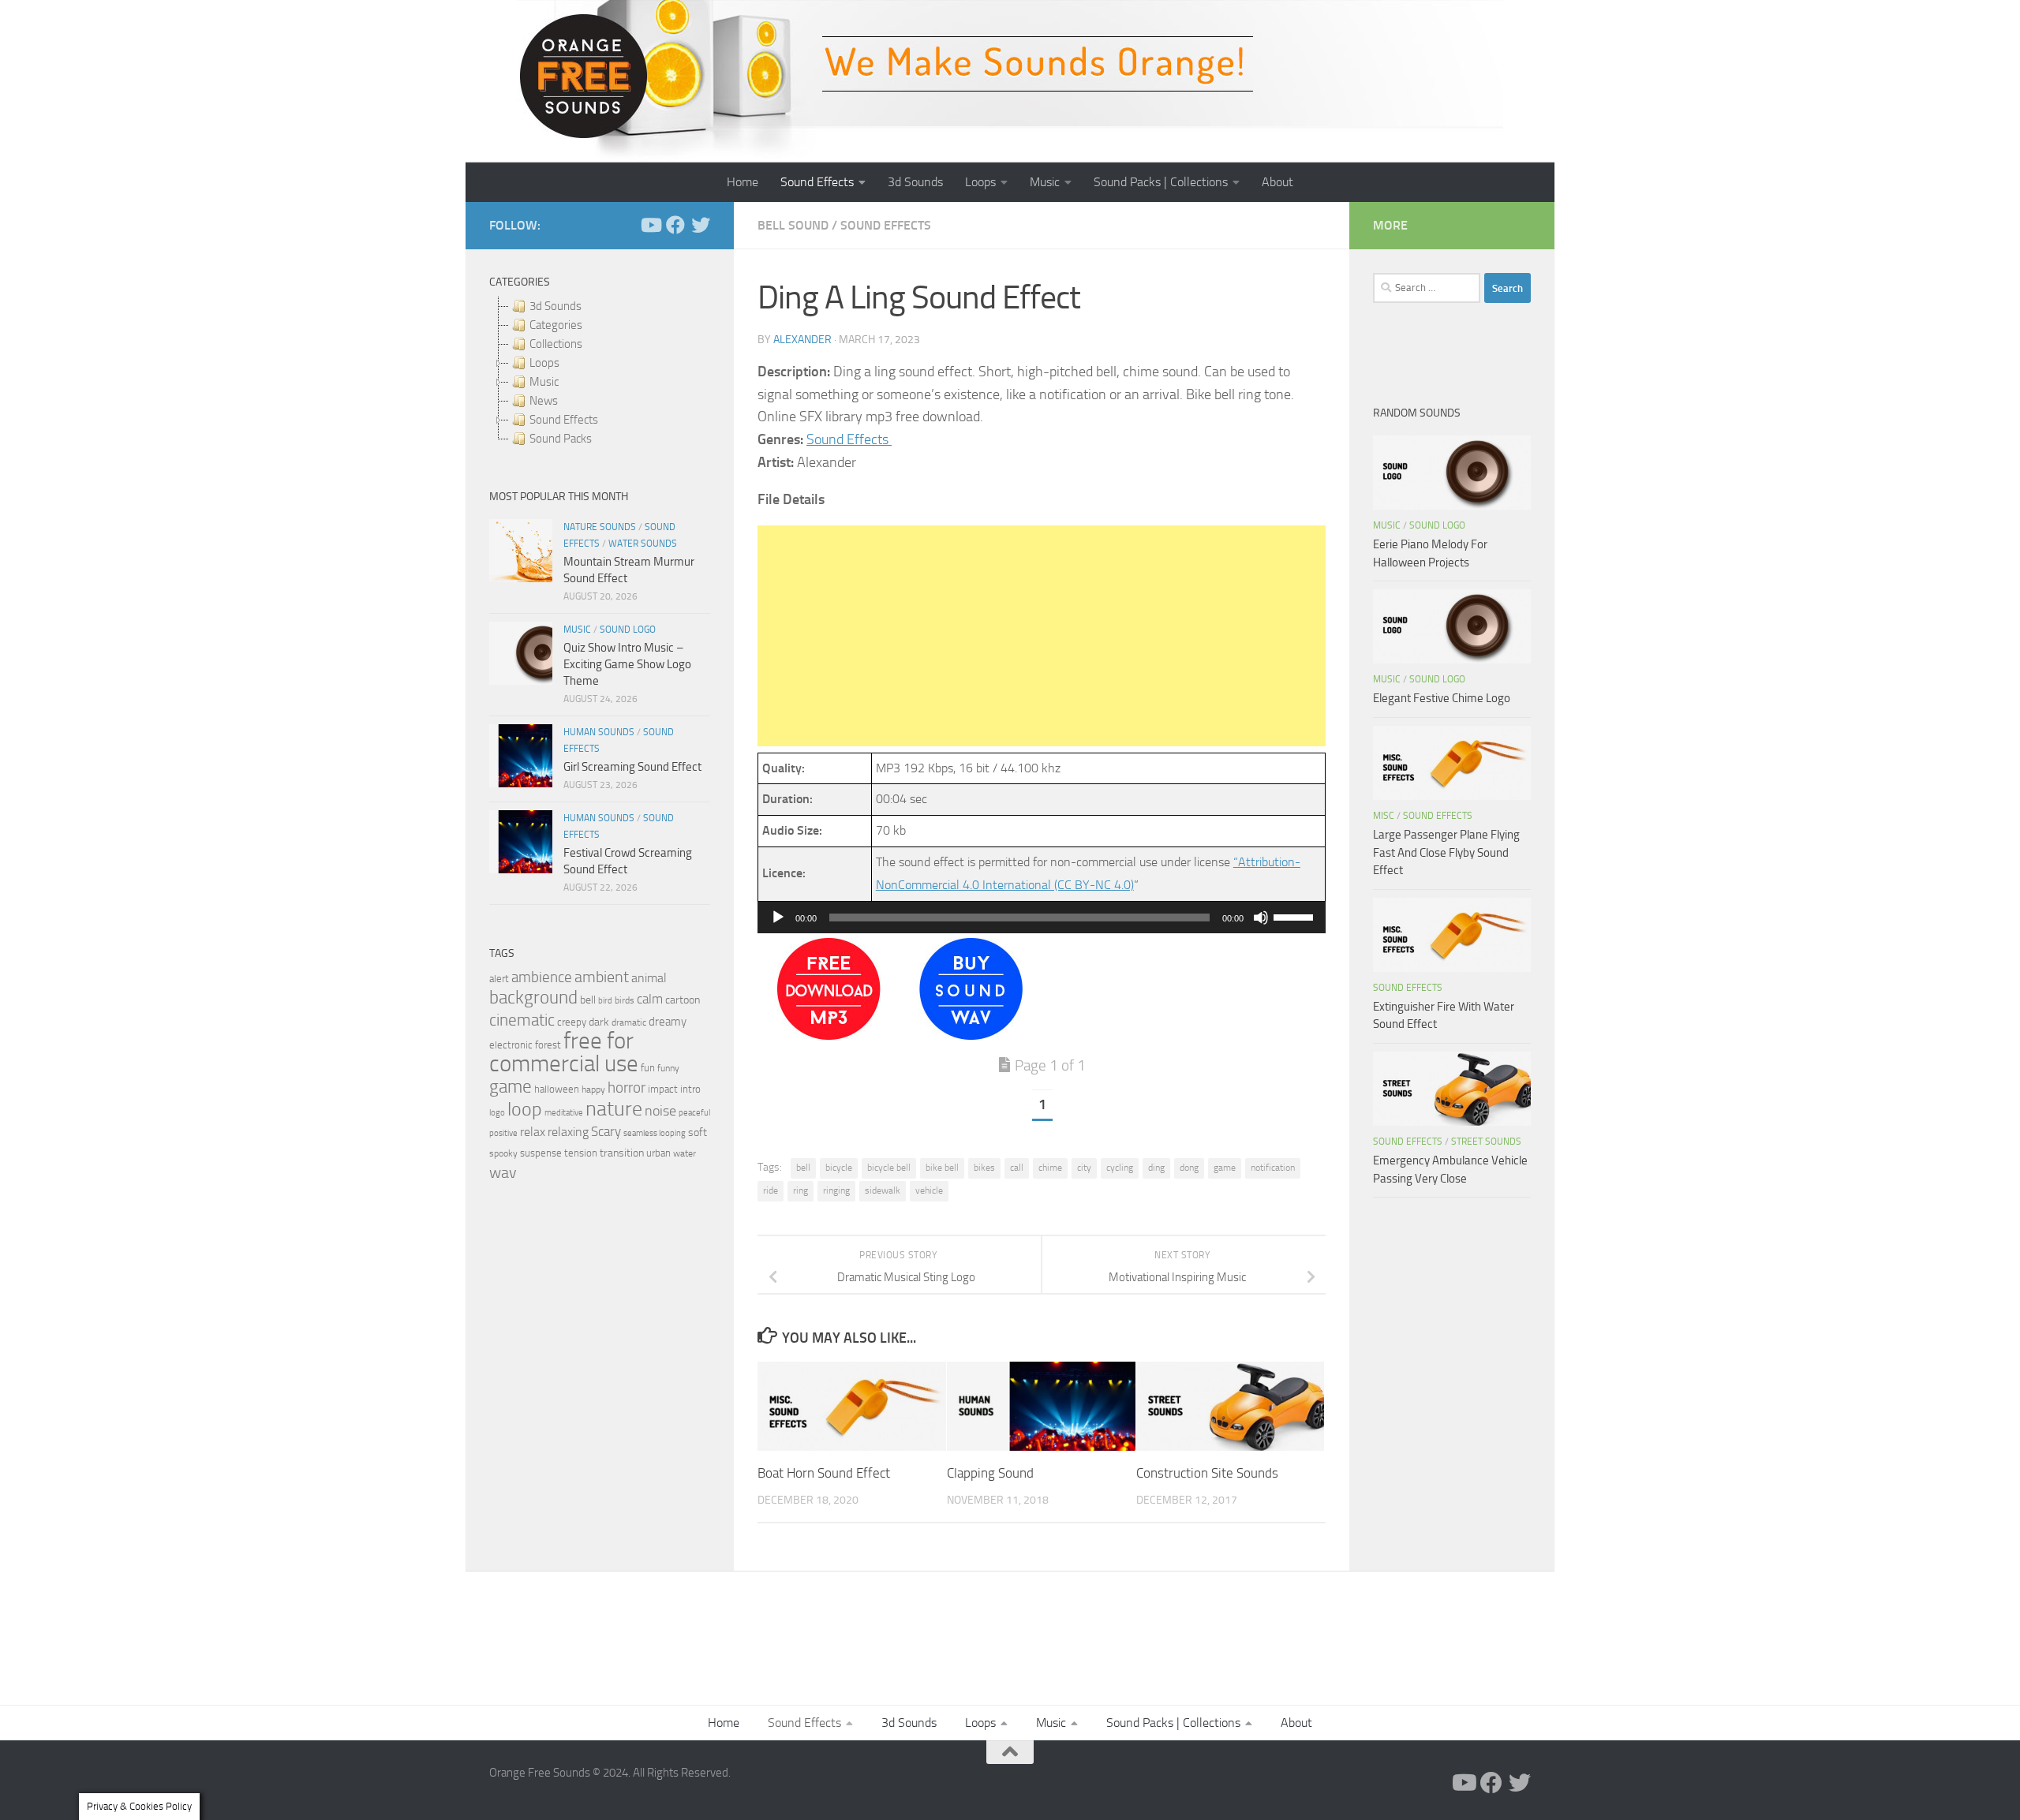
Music (1045, 182)
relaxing (568, 1132)
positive (503, 1133)
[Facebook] (675, 225)
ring (801, 1190)
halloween (557, 1089)
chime (1050, 1168)
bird (605, 1001)
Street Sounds (1486, 1142)
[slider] (1296, 916)
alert (499, 979)
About (1277, 182)
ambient (602, 977)
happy (593, 1089)
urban (658, 1153)
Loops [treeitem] (544, 363)
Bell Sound (793, 225)
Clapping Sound (990, 1473)
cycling (1120, 1168)
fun (648, 1068)
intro (690, 1089)
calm (650, 999)
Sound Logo (628, 630)
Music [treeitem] (544, 382)
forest (548, 1045)
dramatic (629, 1022)
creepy (572, 1022)
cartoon (683, 1000)
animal (649, 978)
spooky (503, 1153)
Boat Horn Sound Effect (824, 1473)
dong (1189, 1168)
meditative (564, 1113)
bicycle (839, 1168)
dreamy (668, 1022)
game (1225, 1168)
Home (743, 182)
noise (660, 1111)
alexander (802, 340)
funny (668, 1068)
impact (663, 1089)
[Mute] (1261, 917)
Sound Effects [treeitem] (564, 420)
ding (1156, 1168)
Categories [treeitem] (556, 325)
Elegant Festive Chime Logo (1442, 698)
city (1084, 1168)
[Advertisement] (1042, 636)
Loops (980, 182)
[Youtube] (650, 225)
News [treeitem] (544, 401)
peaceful (694, 1112)
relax (533, 1132)
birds (625, 1000)
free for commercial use (564, 1052)
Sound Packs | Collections (1161, 182)
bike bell (942, 1168)
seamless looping (655, 1133)
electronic (511, 1045)
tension (581, 1153)
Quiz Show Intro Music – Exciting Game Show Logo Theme (627, 664)
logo (497, 1113)
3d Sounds (915, 182)
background (533, 998)
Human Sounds (599, 732)
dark (599, 1022)
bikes (984, 1168)
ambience (542, 977)
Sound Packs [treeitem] (561, 439)
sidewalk (883, 1190)
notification (1273, 1168)
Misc (1384, 816)
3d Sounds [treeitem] (555, 306)
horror (627, 1088)
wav (503, 1172)
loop (525, 1109)
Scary (606, 1132)
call (1017, 1168)
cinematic (522, 1020)
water (685, 1153)
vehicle (929, 1190)
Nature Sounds (600, 527)
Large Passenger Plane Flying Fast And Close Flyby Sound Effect (1446, 852)
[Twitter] (701, 225)
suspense (541, 1153)
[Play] (778, 917)
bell (803, 1168)
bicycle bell (889, 1168)
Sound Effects (817, 182)
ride (771, 1190)
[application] (1042, 917)
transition (622, 1153)
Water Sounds (643, 544)
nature (614, 1108)
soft (698, 1132)
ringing (836, 1190)
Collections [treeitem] (556, 344)
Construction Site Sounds (1207, 1473)
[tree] (600, 372)
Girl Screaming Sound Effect (632, 767)
